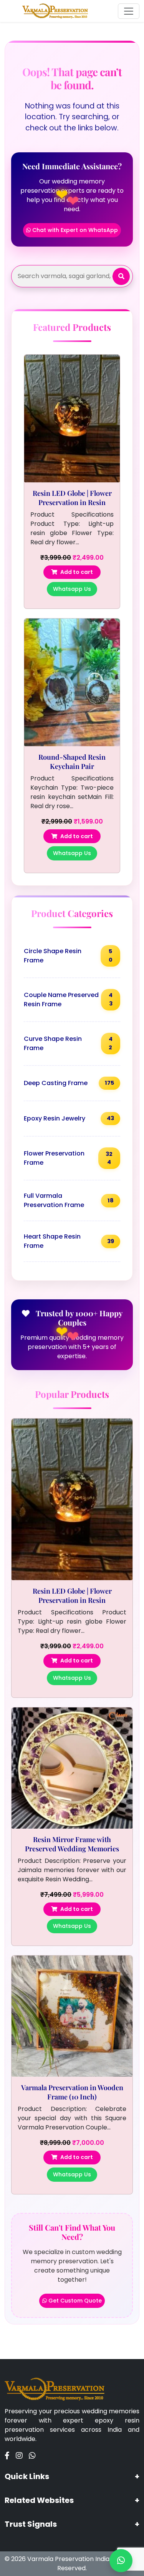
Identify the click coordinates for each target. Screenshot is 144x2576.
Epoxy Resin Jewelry (69, 1118)
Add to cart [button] (77, 572)
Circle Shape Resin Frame (68, 956)
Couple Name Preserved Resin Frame (68, 1000)
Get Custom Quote (74, 2301)
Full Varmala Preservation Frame (69, 1200)
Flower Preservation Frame (68, 1158)
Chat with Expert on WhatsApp (74, 230)
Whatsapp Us (72, 589)
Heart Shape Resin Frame (69, 1241)
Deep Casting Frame (69, 1083)
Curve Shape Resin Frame (68, 1043)
